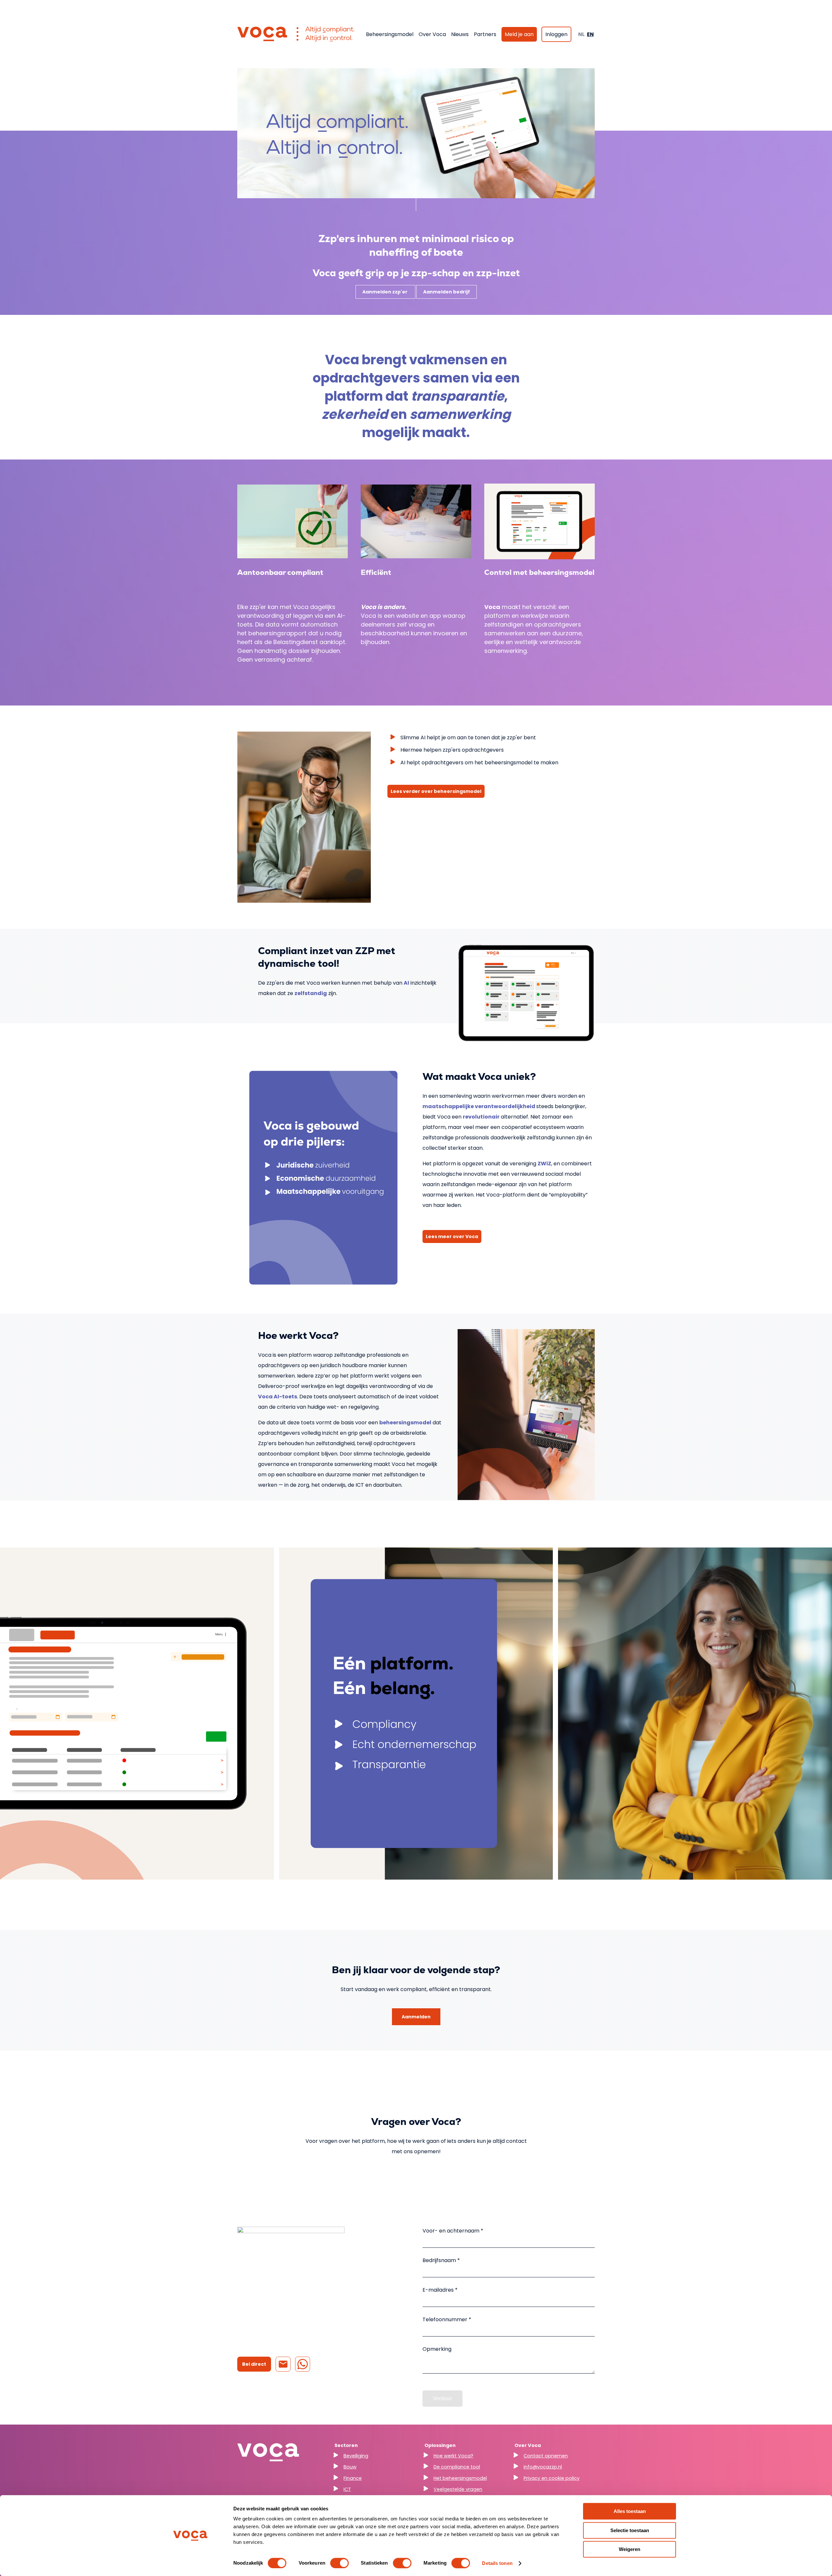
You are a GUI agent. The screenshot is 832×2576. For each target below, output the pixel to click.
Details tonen (497, 2563)
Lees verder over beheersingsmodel (436, 791)
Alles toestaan (630, 2511)
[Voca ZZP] (296, 34)
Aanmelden (416, 2017)
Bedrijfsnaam (440, 2260)
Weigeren (630, 2549)
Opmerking (437, 2349)
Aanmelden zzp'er (385, 292)
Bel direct (254, 2364)
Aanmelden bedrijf (447, 292)
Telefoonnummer (446, 2319)
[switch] (339, 2563)
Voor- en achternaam (452, 2231)
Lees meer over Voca (452, 1236)
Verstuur (442, 2398)
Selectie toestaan (630, 2530)
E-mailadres (439, 2290)
